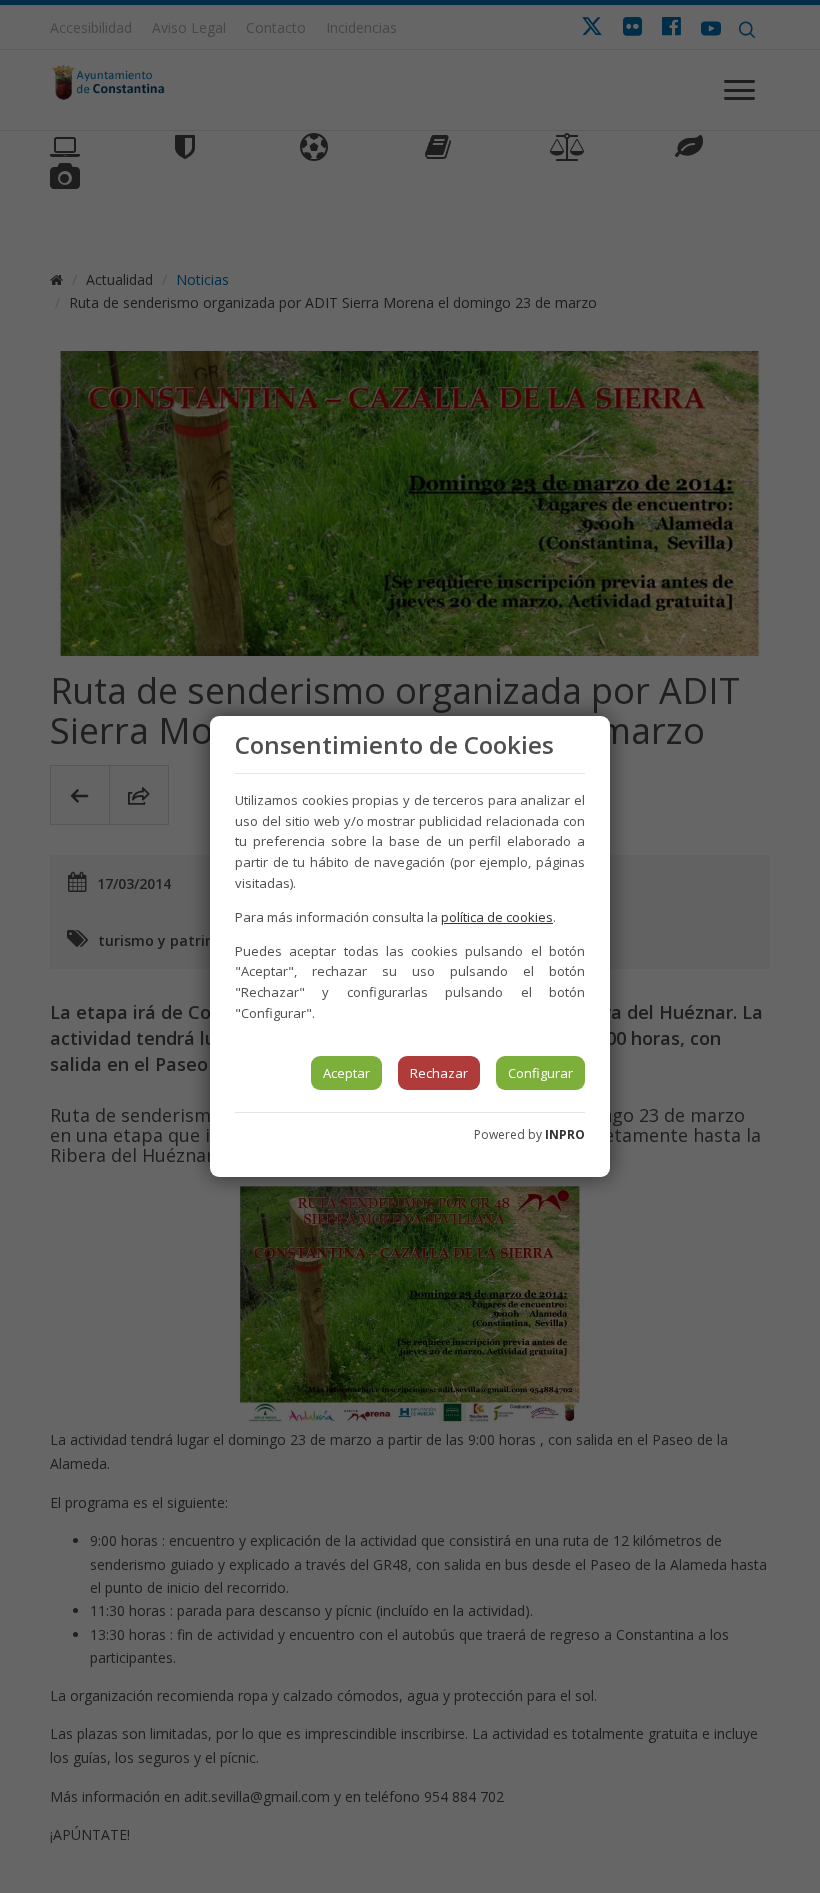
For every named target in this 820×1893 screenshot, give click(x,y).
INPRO (565, 1134)
